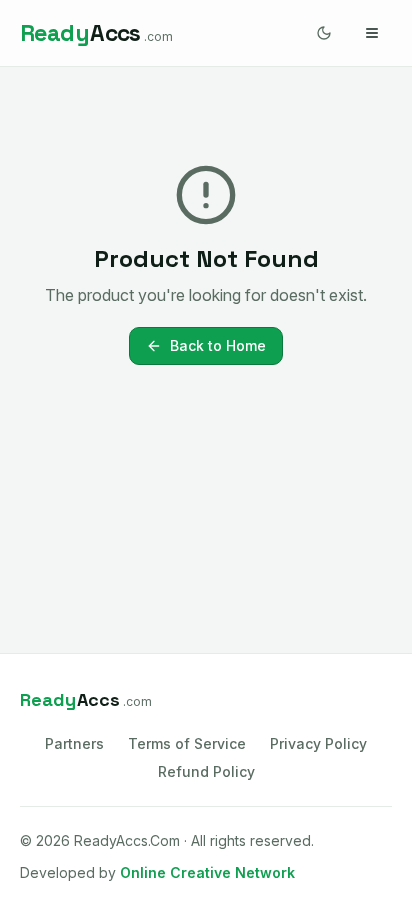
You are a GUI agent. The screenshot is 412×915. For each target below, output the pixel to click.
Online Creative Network (207, 872)
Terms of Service (187, 743)
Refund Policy (206, 771)
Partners (74, 743)
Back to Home (218, 345)
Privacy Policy (318, 743)
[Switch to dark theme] (324, 33)
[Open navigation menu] (372, 33)
